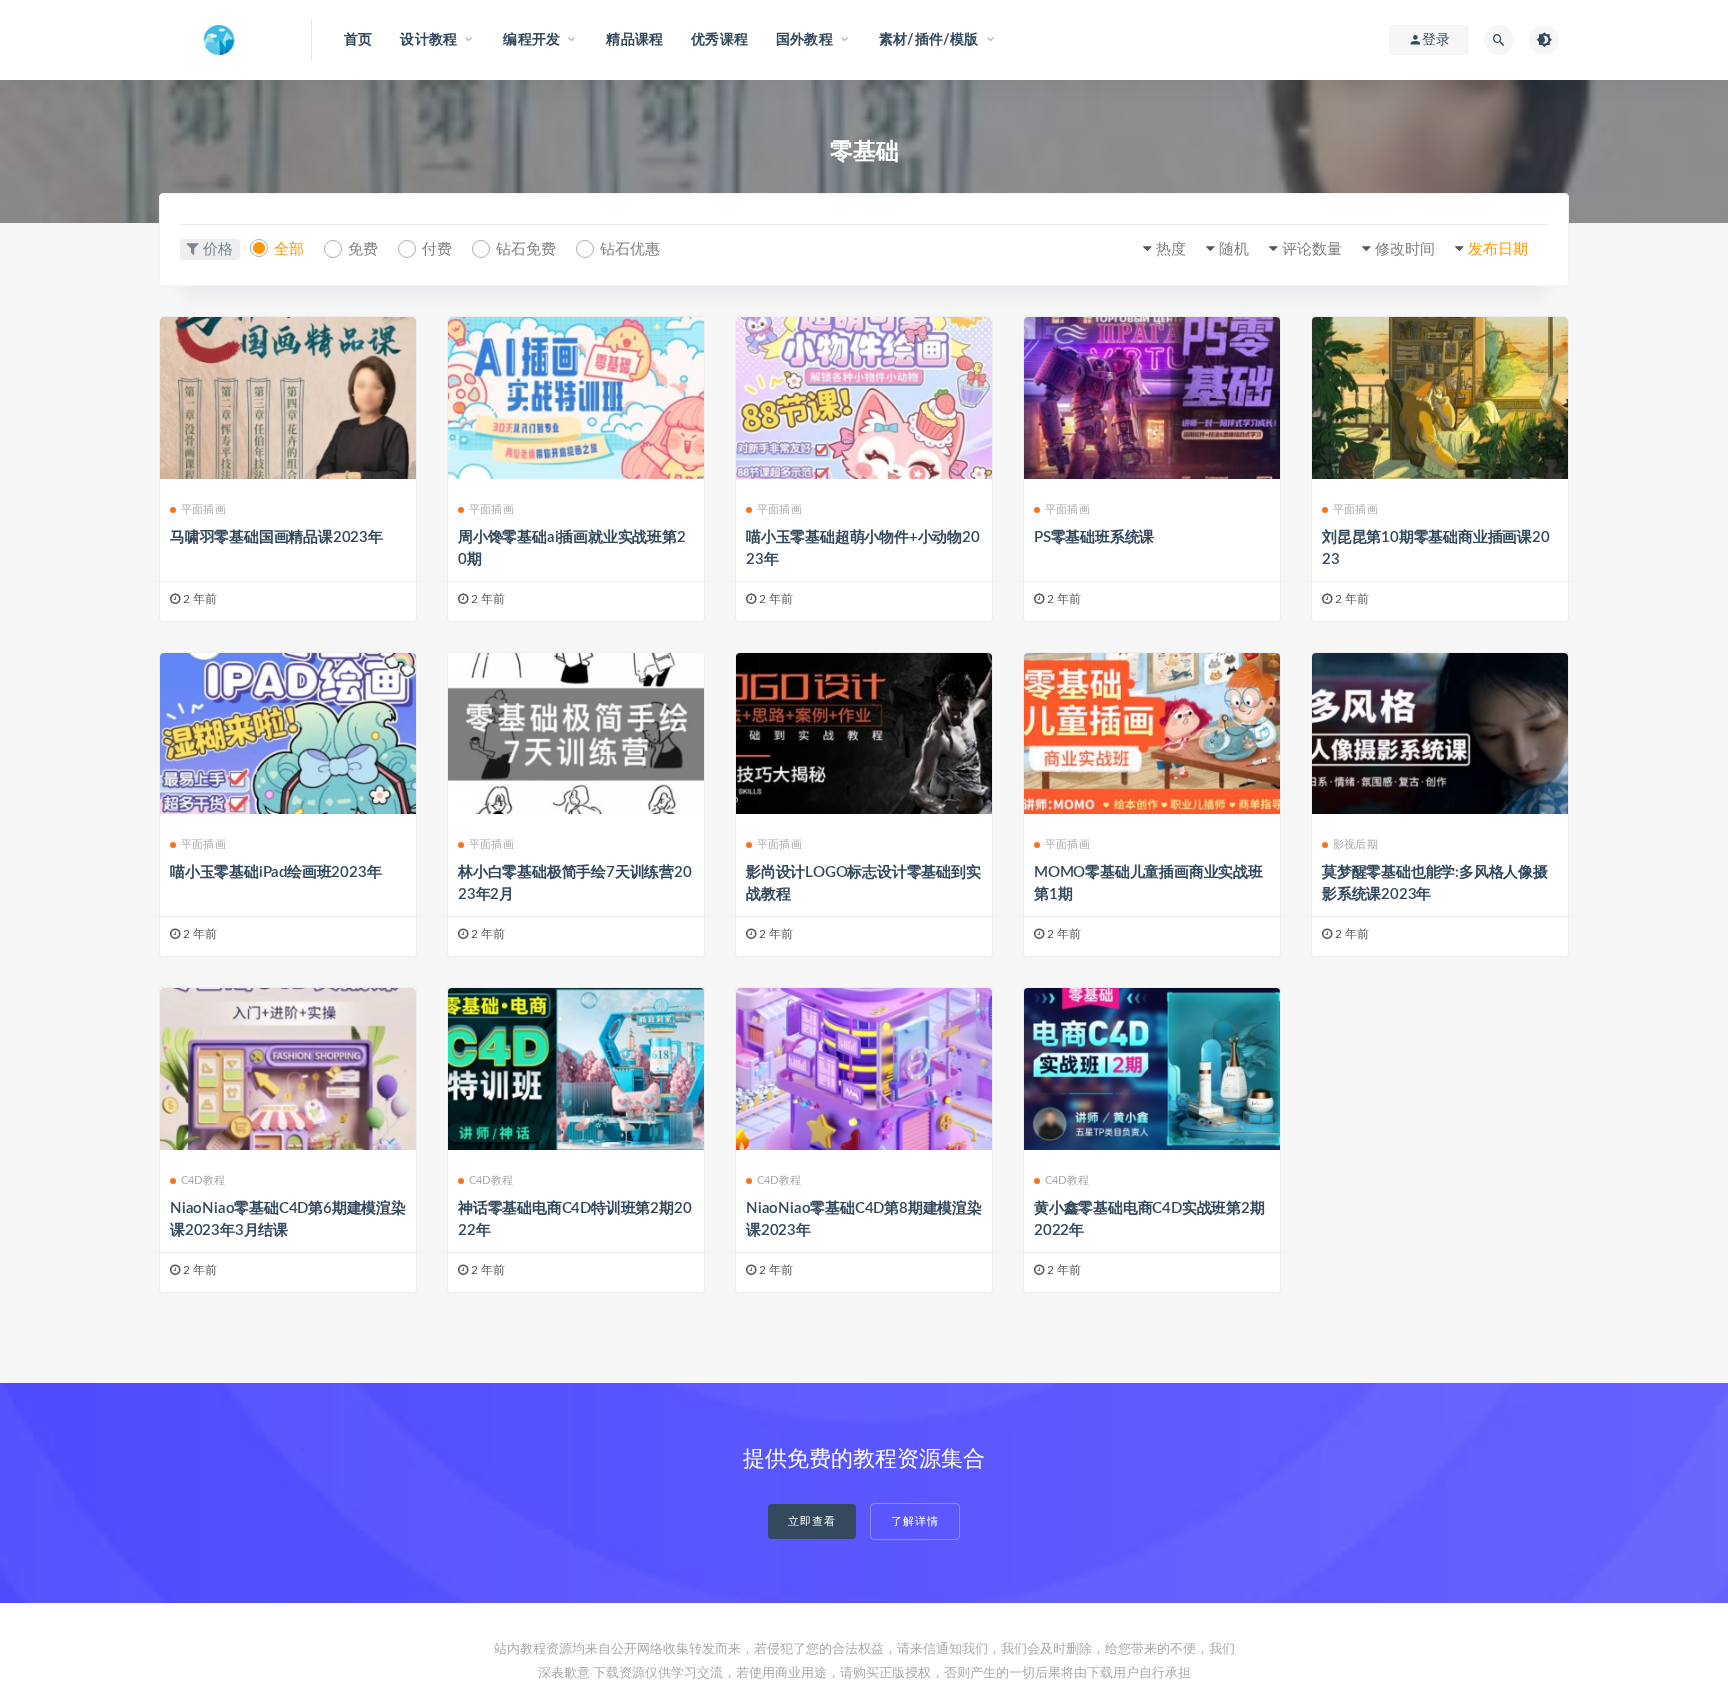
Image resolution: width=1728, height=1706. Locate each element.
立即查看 (812, 1521)
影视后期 (1355, 844)
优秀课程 (719, 40)
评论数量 (1312, 249)
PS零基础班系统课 (1094, 537)
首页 (358, 40)
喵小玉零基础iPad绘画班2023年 (275, 872)
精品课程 (634, 40)
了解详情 (915, 1521)
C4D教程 (203, 1180)
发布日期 (1498, 249)
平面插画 (203, 509)
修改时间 (1405, 249)
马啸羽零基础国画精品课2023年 (276, 537)
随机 (1234, 249)
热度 (1171, 249)
